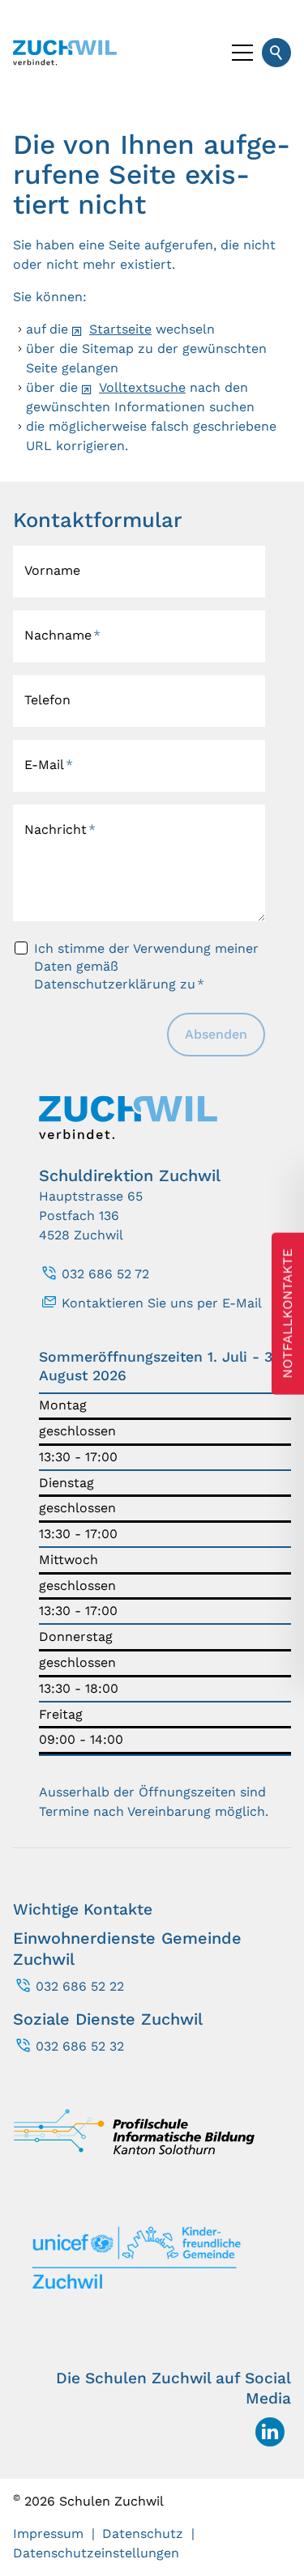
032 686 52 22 (80, 1986)
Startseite (120, 329)
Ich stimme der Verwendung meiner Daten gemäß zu (146, 967)
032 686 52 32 (80, 2046)
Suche (276, 53)
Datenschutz (143, 2533)
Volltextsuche (142, 387)
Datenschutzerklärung (105, 984)
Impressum (48, 2533)
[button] (242, 53)
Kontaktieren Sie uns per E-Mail (162, 1303)
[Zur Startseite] (65, 53)
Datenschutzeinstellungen (96, 2553)
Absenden (216, 1034)
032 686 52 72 (105, 1274)
